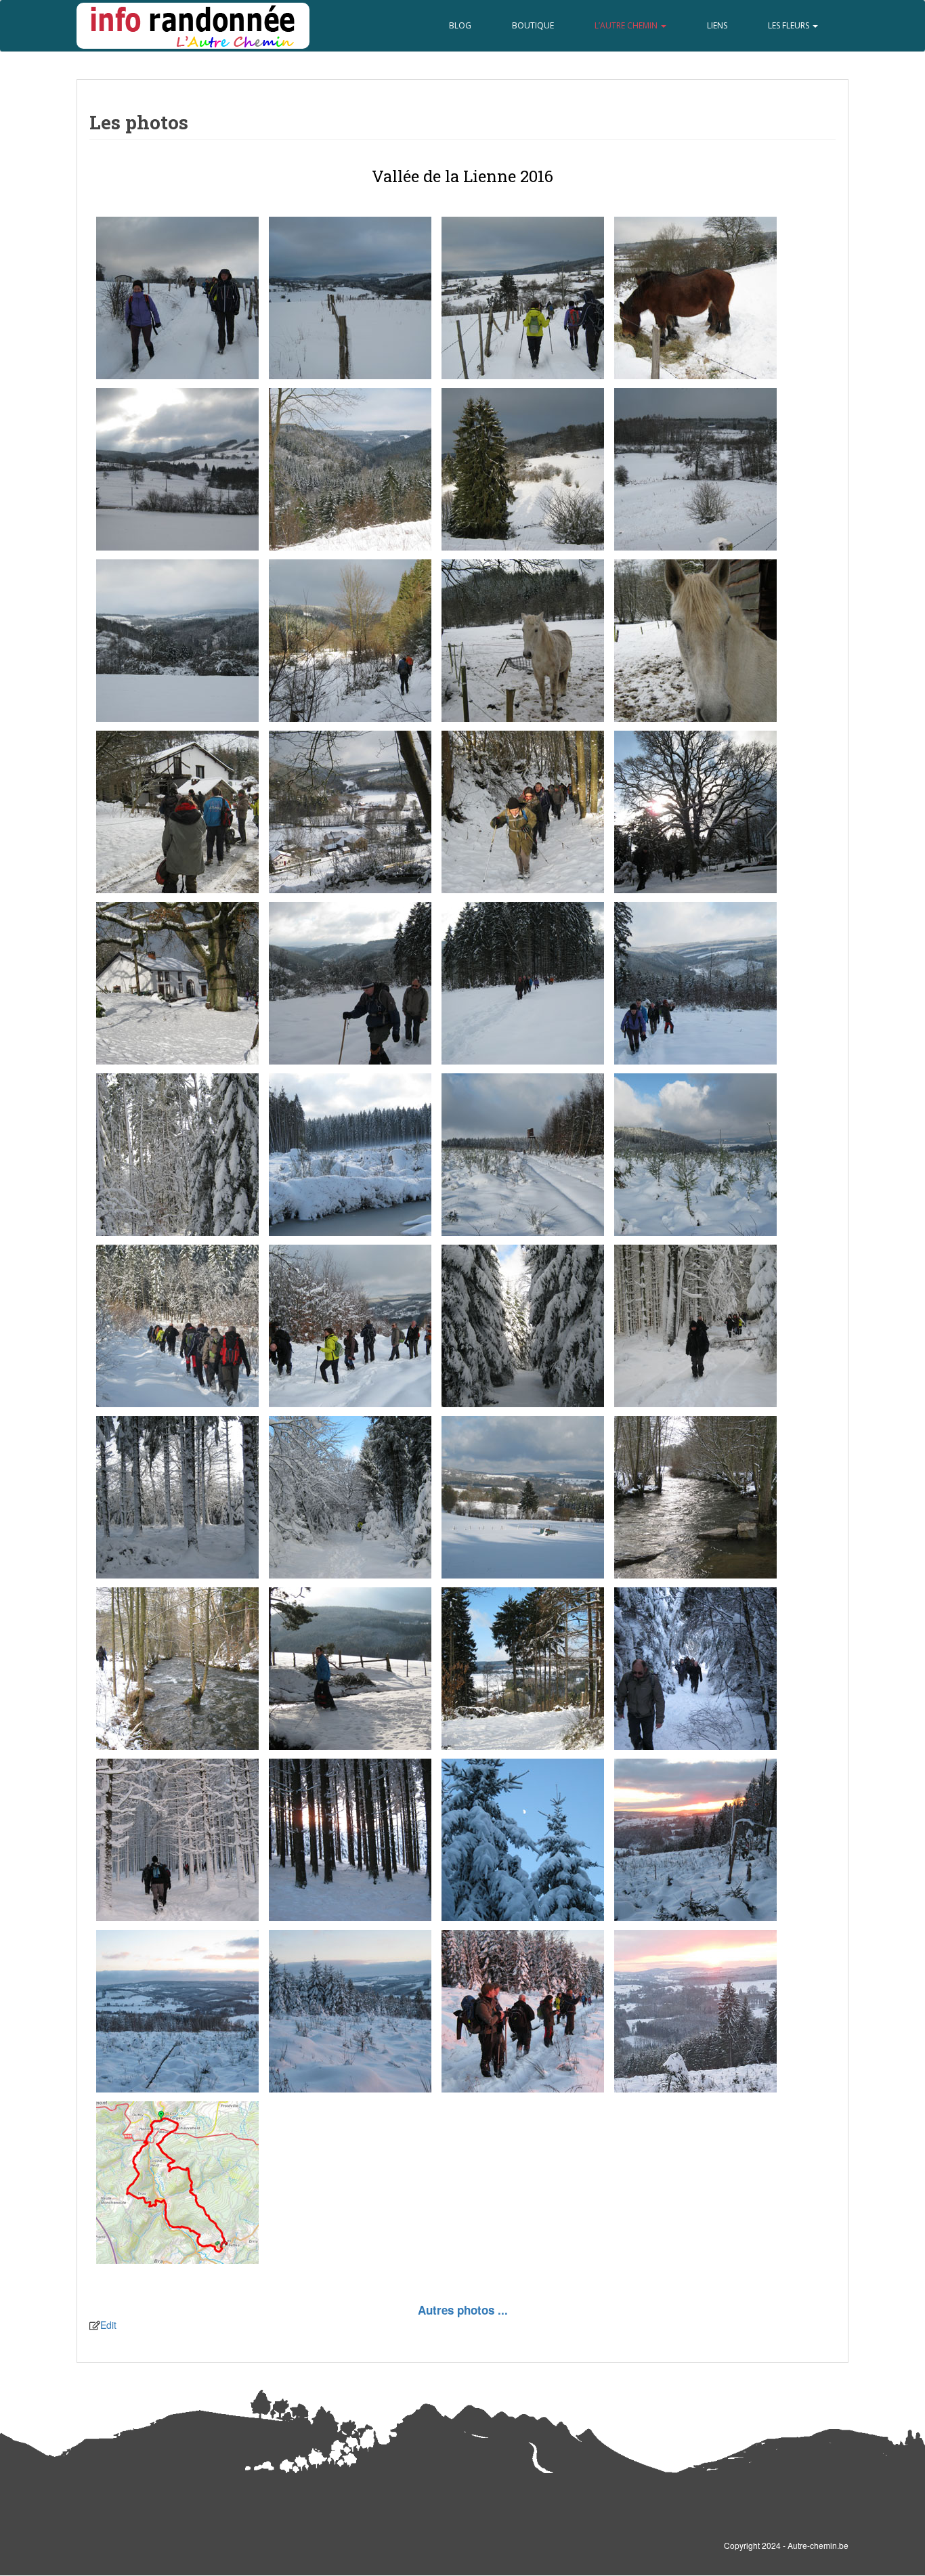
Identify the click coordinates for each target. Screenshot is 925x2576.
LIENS (717, 25)
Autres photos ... (463, 2310)
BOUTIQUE (533, 25)
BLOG (460, 25)
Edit (108, 2325)
